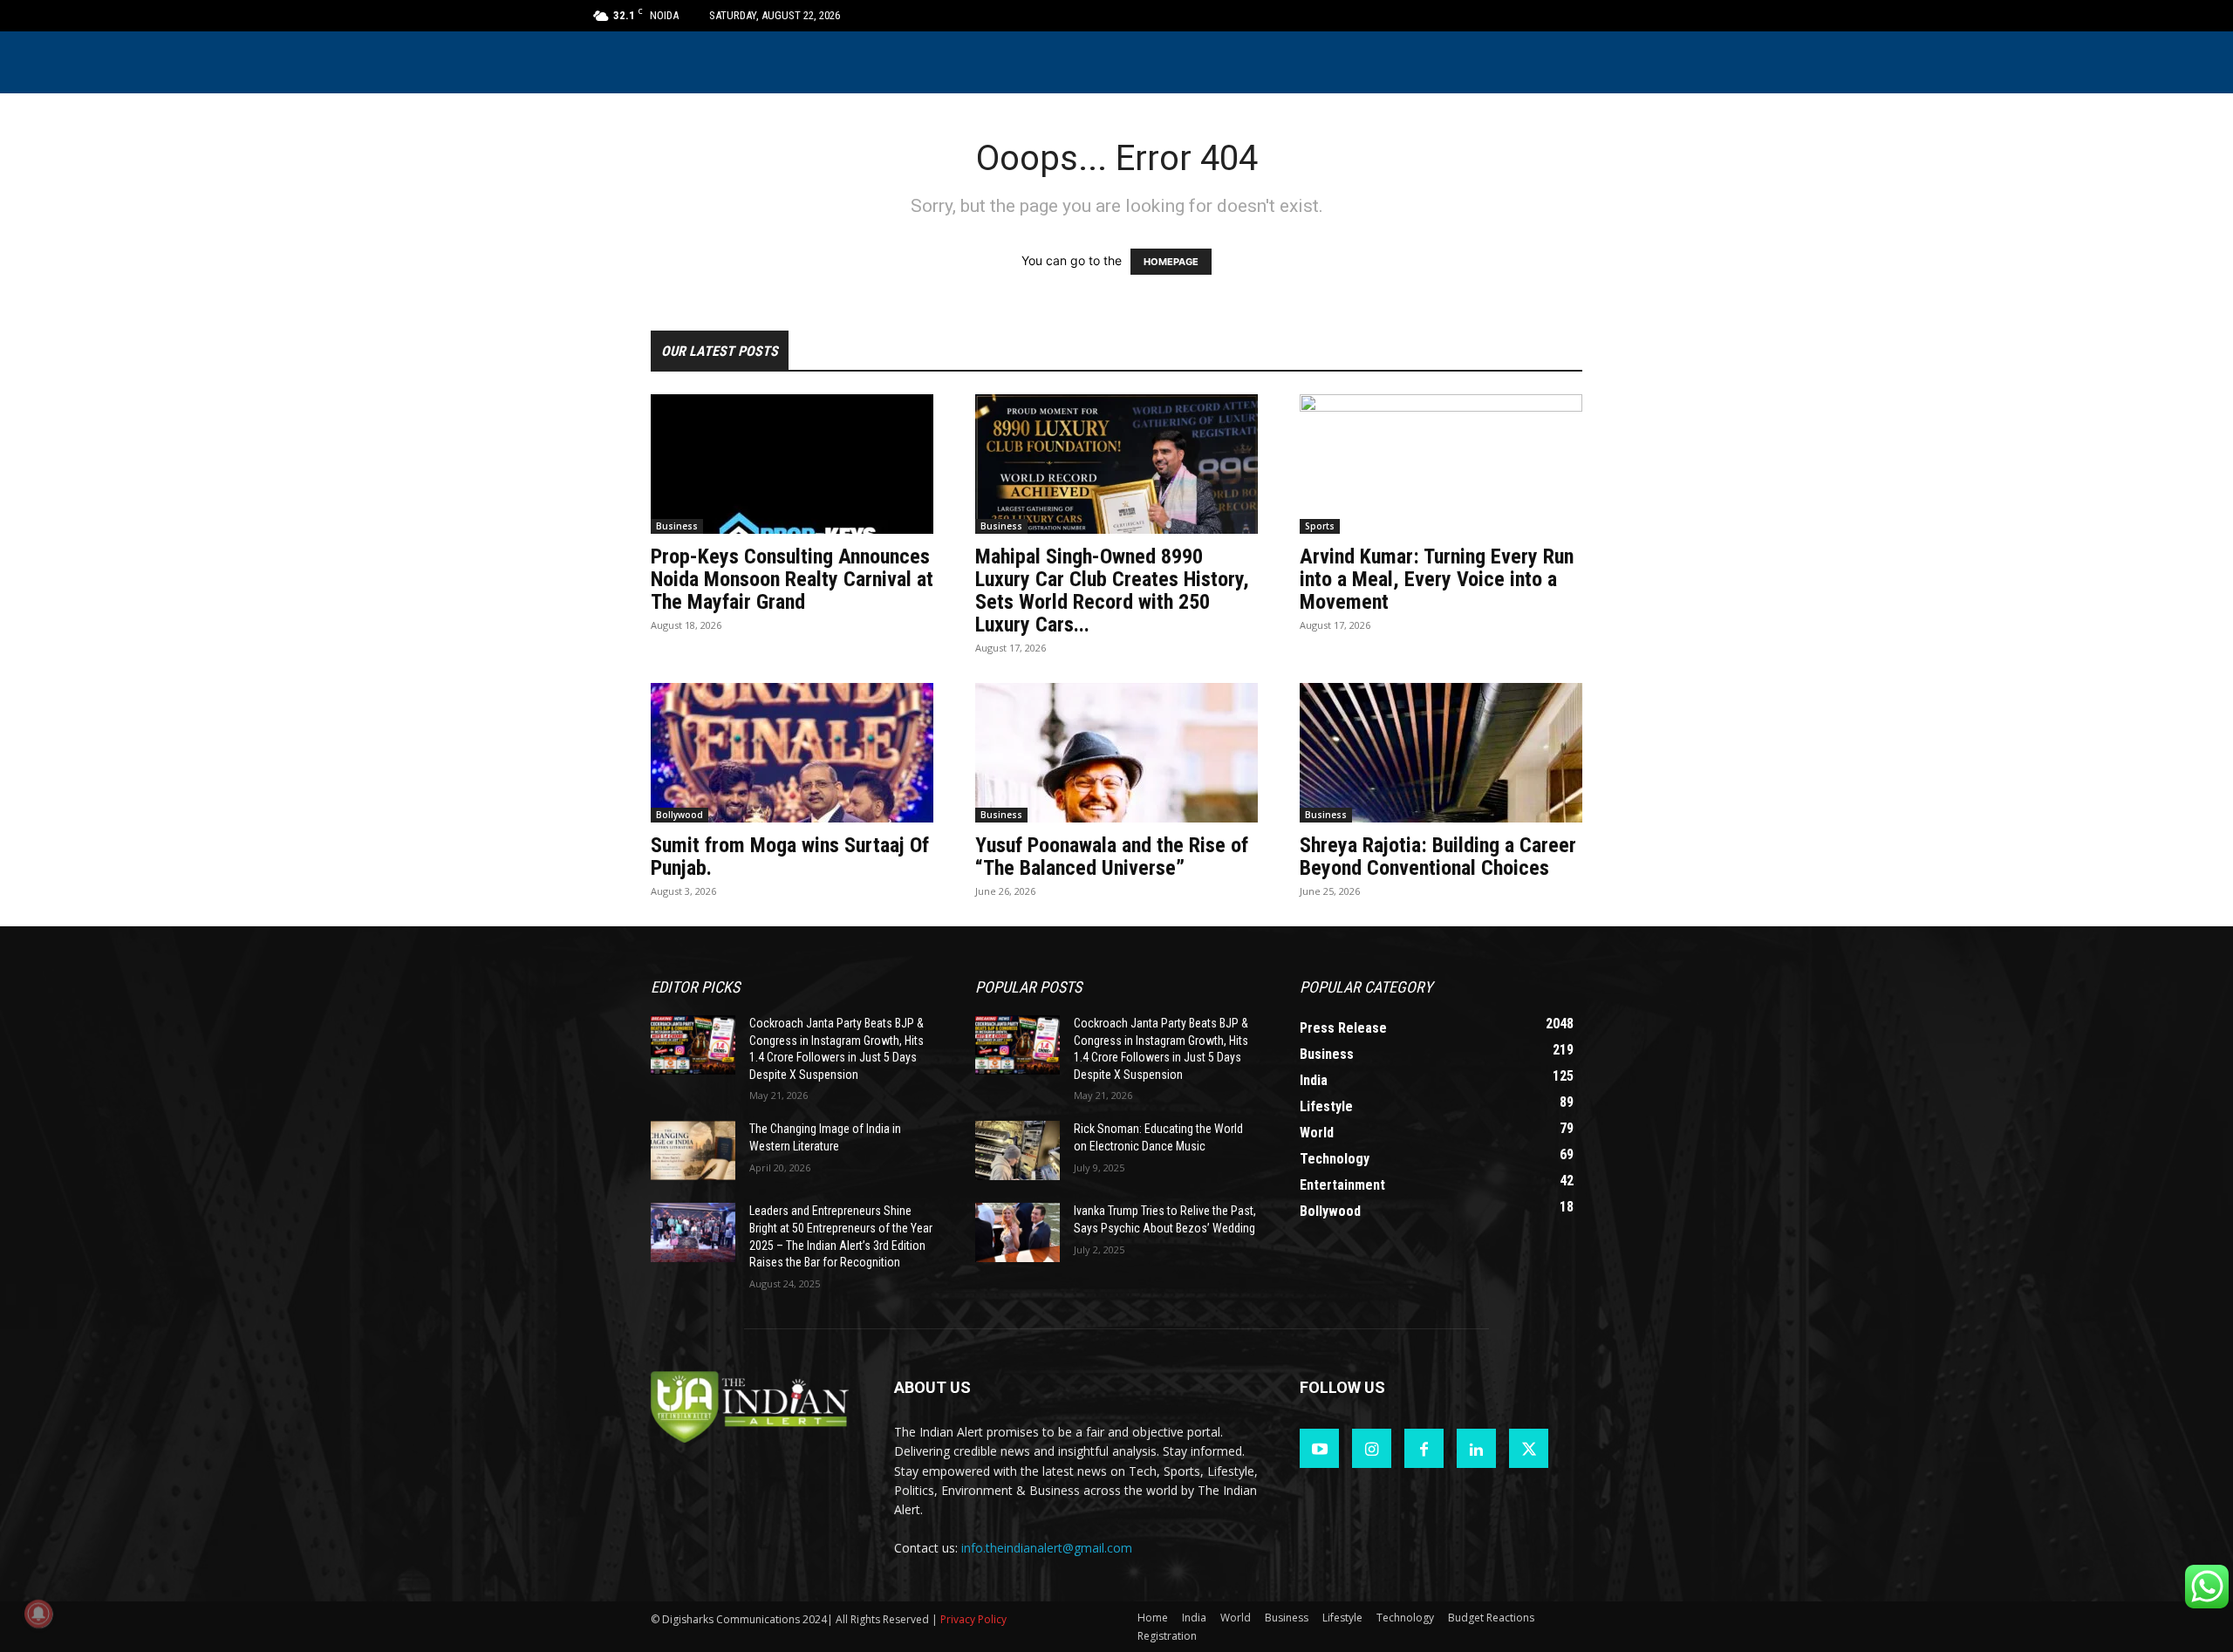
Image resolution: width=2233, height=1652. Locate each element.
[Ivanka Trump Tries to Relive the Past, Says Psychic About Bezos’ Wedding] (1017, 1232)
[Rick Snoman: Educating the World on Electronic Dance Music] (1017, 1150)
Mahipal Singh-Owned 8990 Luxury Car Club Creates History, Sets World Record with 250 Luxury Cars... (1112, 590)
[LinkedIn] (1476, 1448)
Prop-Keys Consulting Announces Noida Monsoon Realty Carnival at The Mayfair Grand (792, 579)
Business (677, 526)
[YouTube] (1319, 1448)
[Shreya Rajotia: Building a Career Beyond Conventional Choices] (1441, 753)
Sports (1320, 526)
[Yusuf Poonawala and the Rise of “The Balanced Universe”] (1116, 753)
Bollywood (679, 815)
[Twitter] (1529, 1448)
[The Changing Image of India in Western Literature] (693, 1150)
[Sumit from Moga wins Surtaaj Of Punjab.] (792, 753)
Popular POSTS (1028, 987)
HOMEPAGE (1171, 262)
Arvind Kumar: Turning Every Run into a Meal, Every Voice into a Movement (1437, 579)
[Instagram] (1372, 1448)
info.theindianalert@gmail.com (1047, 1548)
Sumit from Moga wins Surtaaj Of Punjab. (790, 857)
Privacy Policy (973, 1619)
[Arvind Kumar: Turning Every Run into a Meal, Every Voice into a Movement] (1441, 464)
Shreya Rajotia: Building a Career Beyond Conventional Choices (1438, 857)
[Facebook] (1424, 1448)
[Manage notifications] (38, 1614)
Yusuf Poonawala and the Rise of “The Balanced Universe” (1112, 857)
